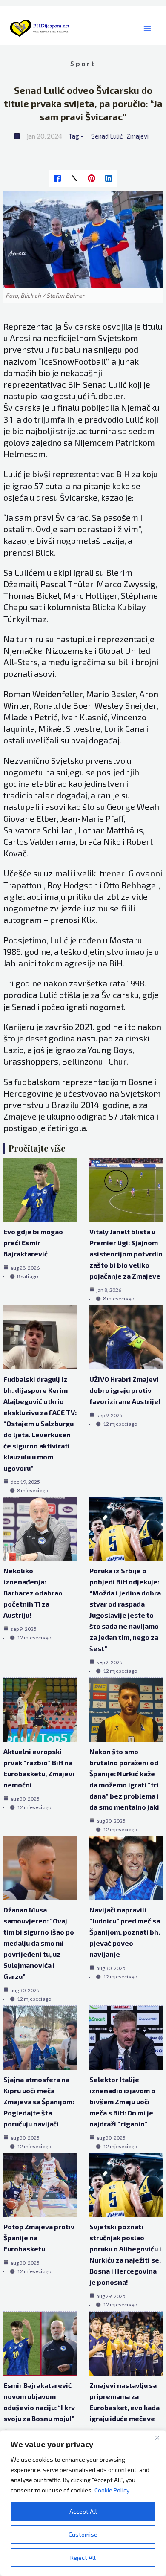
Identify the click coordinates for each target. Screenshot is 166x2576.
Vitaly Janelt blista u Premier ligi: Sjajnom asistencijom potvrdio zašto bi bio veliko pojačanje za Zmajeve (126, 1254)
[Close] (157, 2437)
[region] (83, 2503)
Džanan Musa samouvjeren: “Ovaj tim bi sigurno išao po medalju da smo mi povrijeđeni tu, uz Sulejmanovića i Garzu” (39, 1943)
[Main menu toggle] (147, 29)
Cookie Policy (112, 2490)
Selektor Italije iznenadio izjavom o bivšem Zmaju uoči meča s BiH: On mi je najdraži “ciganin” (122, 2102)
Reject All (83, 2557)
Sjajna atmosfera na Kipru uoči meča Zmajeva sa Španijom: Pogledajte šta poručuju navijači (39, 2102)
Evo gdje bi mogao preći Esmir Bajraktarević (33, 1243)
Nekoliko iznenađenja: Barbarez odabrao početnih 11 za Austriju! (33, 1593)
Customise (83, 2534)
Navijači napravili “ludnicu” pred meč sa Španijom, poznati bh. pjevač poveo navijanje (125, 1932)
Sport (83, 63)
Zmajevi (137, 136)
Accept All (83, 2511)
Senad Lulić (107, 136)
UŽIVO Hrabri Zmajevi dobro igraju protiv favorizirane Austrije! (125, 1390)
